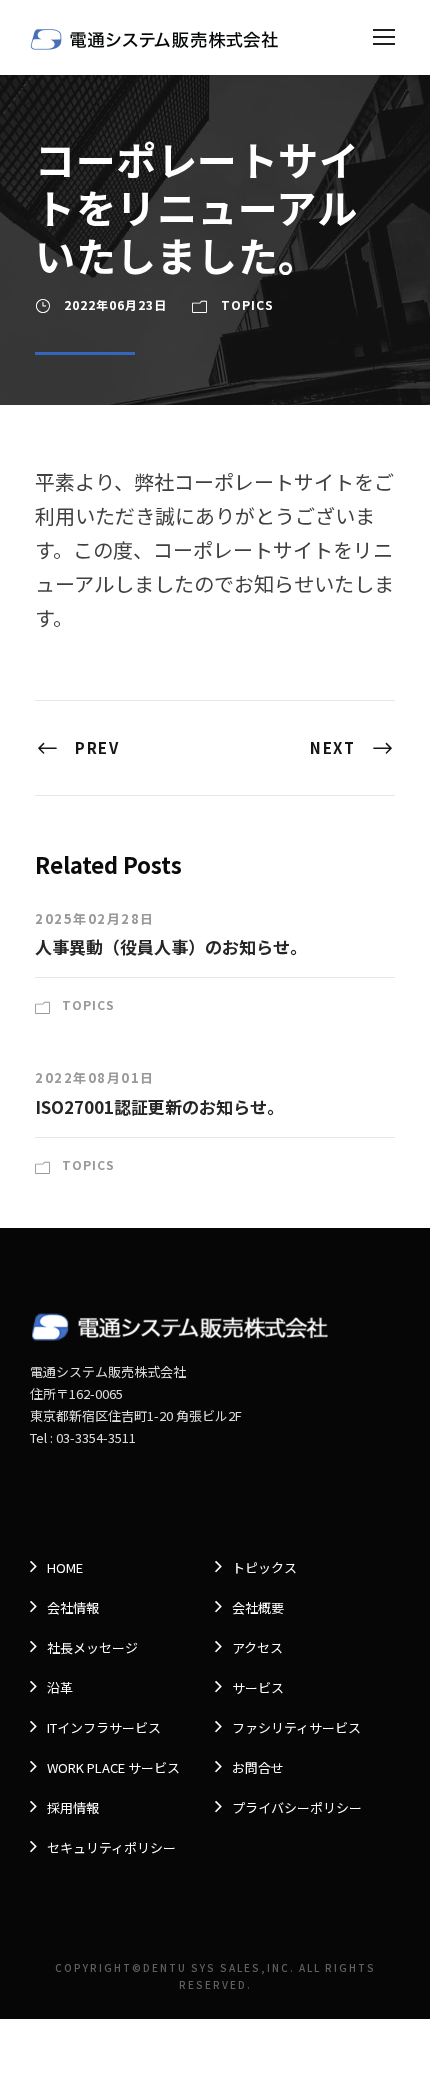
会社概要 (258, 1607)
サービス (258, 1687)
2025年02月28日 (95, 918)
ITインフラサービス (104, 1727)
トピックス (264, 1567)
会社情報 (73, 1607)
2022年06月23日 (115, 304)
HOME (65, 1567)
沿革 (60, 1687)
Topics (247, 304)
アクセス (257, 1647)
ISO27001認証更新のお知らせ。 (159, 1106)
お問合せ (258, 1767)
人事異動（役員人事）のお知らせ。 (171, 946)
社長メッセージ (92, 1647)
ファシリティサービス (296, 1727)
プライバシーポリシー (297, 1807)
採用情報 (73, 1807)
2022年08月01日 (95, 1077)
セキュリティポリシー (111, 1847)
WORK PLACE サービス (113, 1767)
